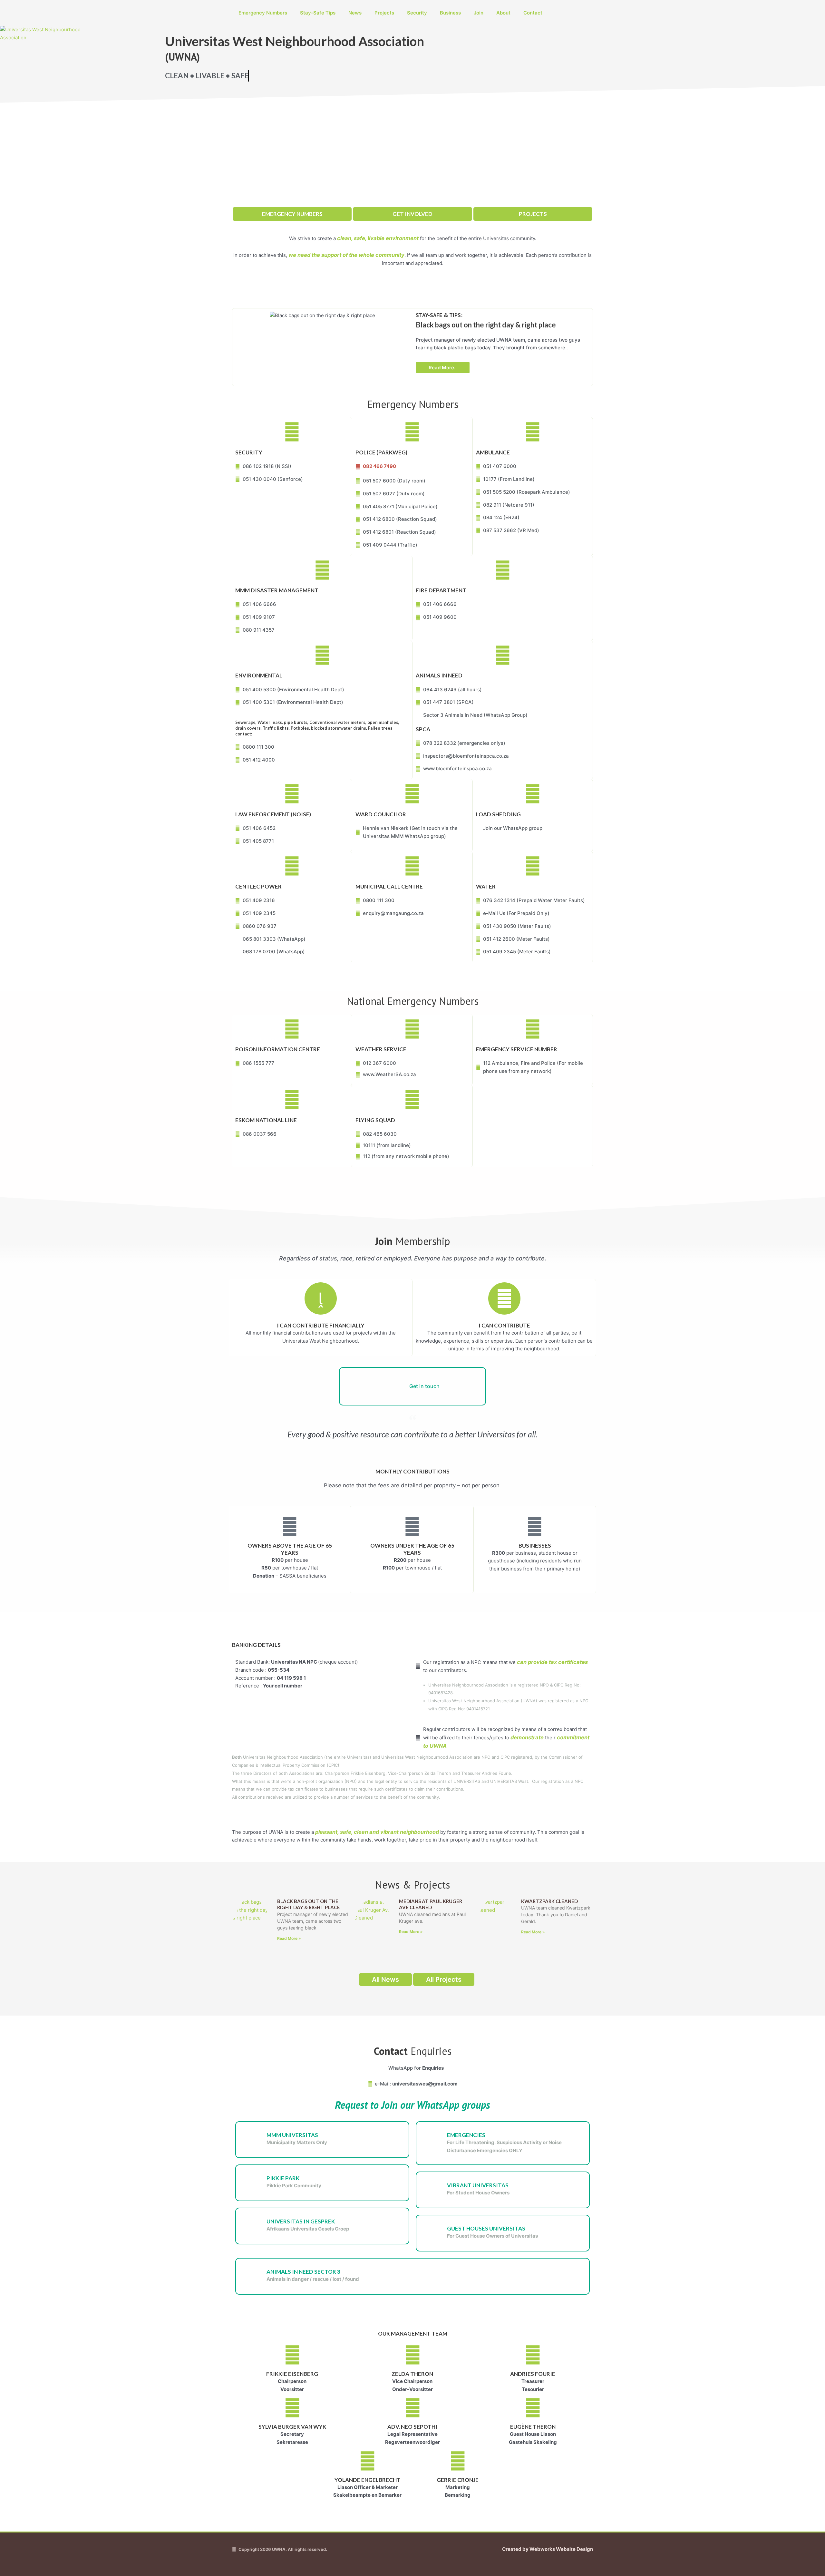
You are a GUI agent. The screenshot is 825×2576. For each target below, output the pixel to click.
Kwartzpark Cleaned (549, 1901)
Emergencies (466, 2135)
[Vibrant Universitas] (434, 2190)
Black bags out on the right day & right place (309, 1904)
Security (417, 13)
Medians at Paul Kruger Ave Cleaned (431, 1904)
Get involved (412, 214)
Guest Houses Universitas (486, 2228)
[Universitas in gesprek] (254, 2226)
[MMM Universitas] (254, 2140)
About (503, 13)
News (355, 13)
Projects (384, 13)
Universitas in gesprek (301, 2221)
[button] (235, 345)
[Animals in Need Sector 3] (254, 2276)
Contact (533, 13)
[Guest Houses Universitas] (434, 2233)
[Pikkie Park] (254, 2183)
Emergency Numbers (263, 13)
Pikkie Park (283, 2178)
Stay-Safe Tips (318, 13)
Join (479, 13)
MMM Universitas (292, 2135)
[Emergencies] (434, 2140)
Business (450, 13)
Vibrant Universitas (478, 2185)
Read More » (289, 1938)
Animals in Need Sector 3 (303, 2272)
